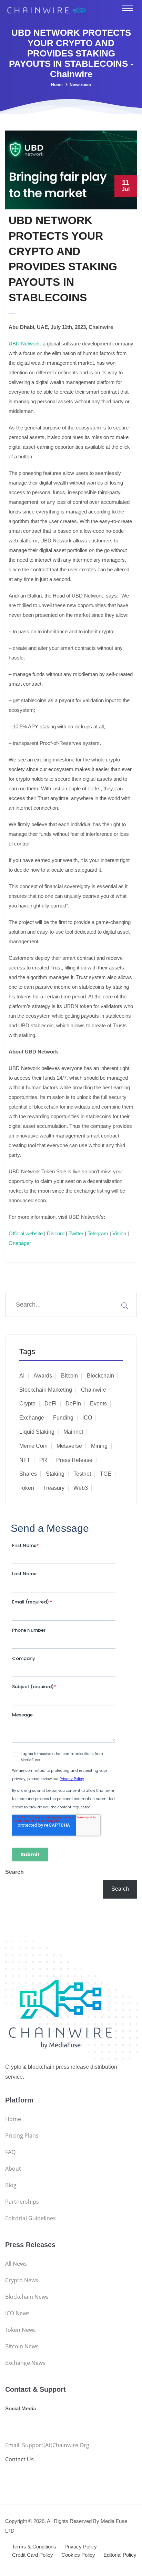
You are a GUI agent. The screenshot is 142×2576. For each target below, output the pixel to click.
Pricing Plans (22, 2136)
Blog (11, 2185)
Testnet (82, 1474)
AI (22, 1376)
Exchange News (25, 2363)
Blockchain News (27, 2297)
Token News (21, 2330)
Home (57, 85)
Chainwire (94, 1390)
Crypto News (22, 2280)
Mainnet (73, 1432)
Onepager (20, 1243)
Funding (63, 1418)
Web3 (81, 1488)
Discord (56, 1233)
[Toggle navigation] (128, 8)
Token (27, 1488)
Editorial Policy (120, 2555)
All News (16, 2264)
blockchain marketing (46, 1390)
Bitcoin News (22, 2346)
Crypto (27, 1404)
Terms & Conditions (34, 2547)
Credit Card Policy (33, 2555)
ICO (87, 1418)
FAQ (10, 2152)
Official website (26, 1233)
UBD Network (24, 344)
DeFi (50, 1404)
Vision (119, 1233)
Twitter (76, 1233)
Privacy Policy (81, 2547)
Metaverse (69, 1446)
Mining (99, 1446)
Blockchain (100, 1376)
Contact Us (19, 2459)
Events (98, 1404)
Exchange (32, 1418)
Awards (43, 1376)
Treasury (54, 1488)
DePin (73, 1404)
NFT (25, 1460)
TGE (106, 1474)
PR (43, 1460)
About (13, 2169)
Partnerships (22, 2202)
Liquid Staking (37, 1432)
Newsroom (80, 85)
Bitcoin (69, 1376)
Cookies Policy (78, 2555)
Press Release (74, 1460)
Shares (28, 1474)
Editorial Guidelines (31, 2218)
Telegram (98, 1233)
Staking (55, 1474)
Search (14, 1872)
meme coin (33, 1446)
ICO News (17, 2313)
